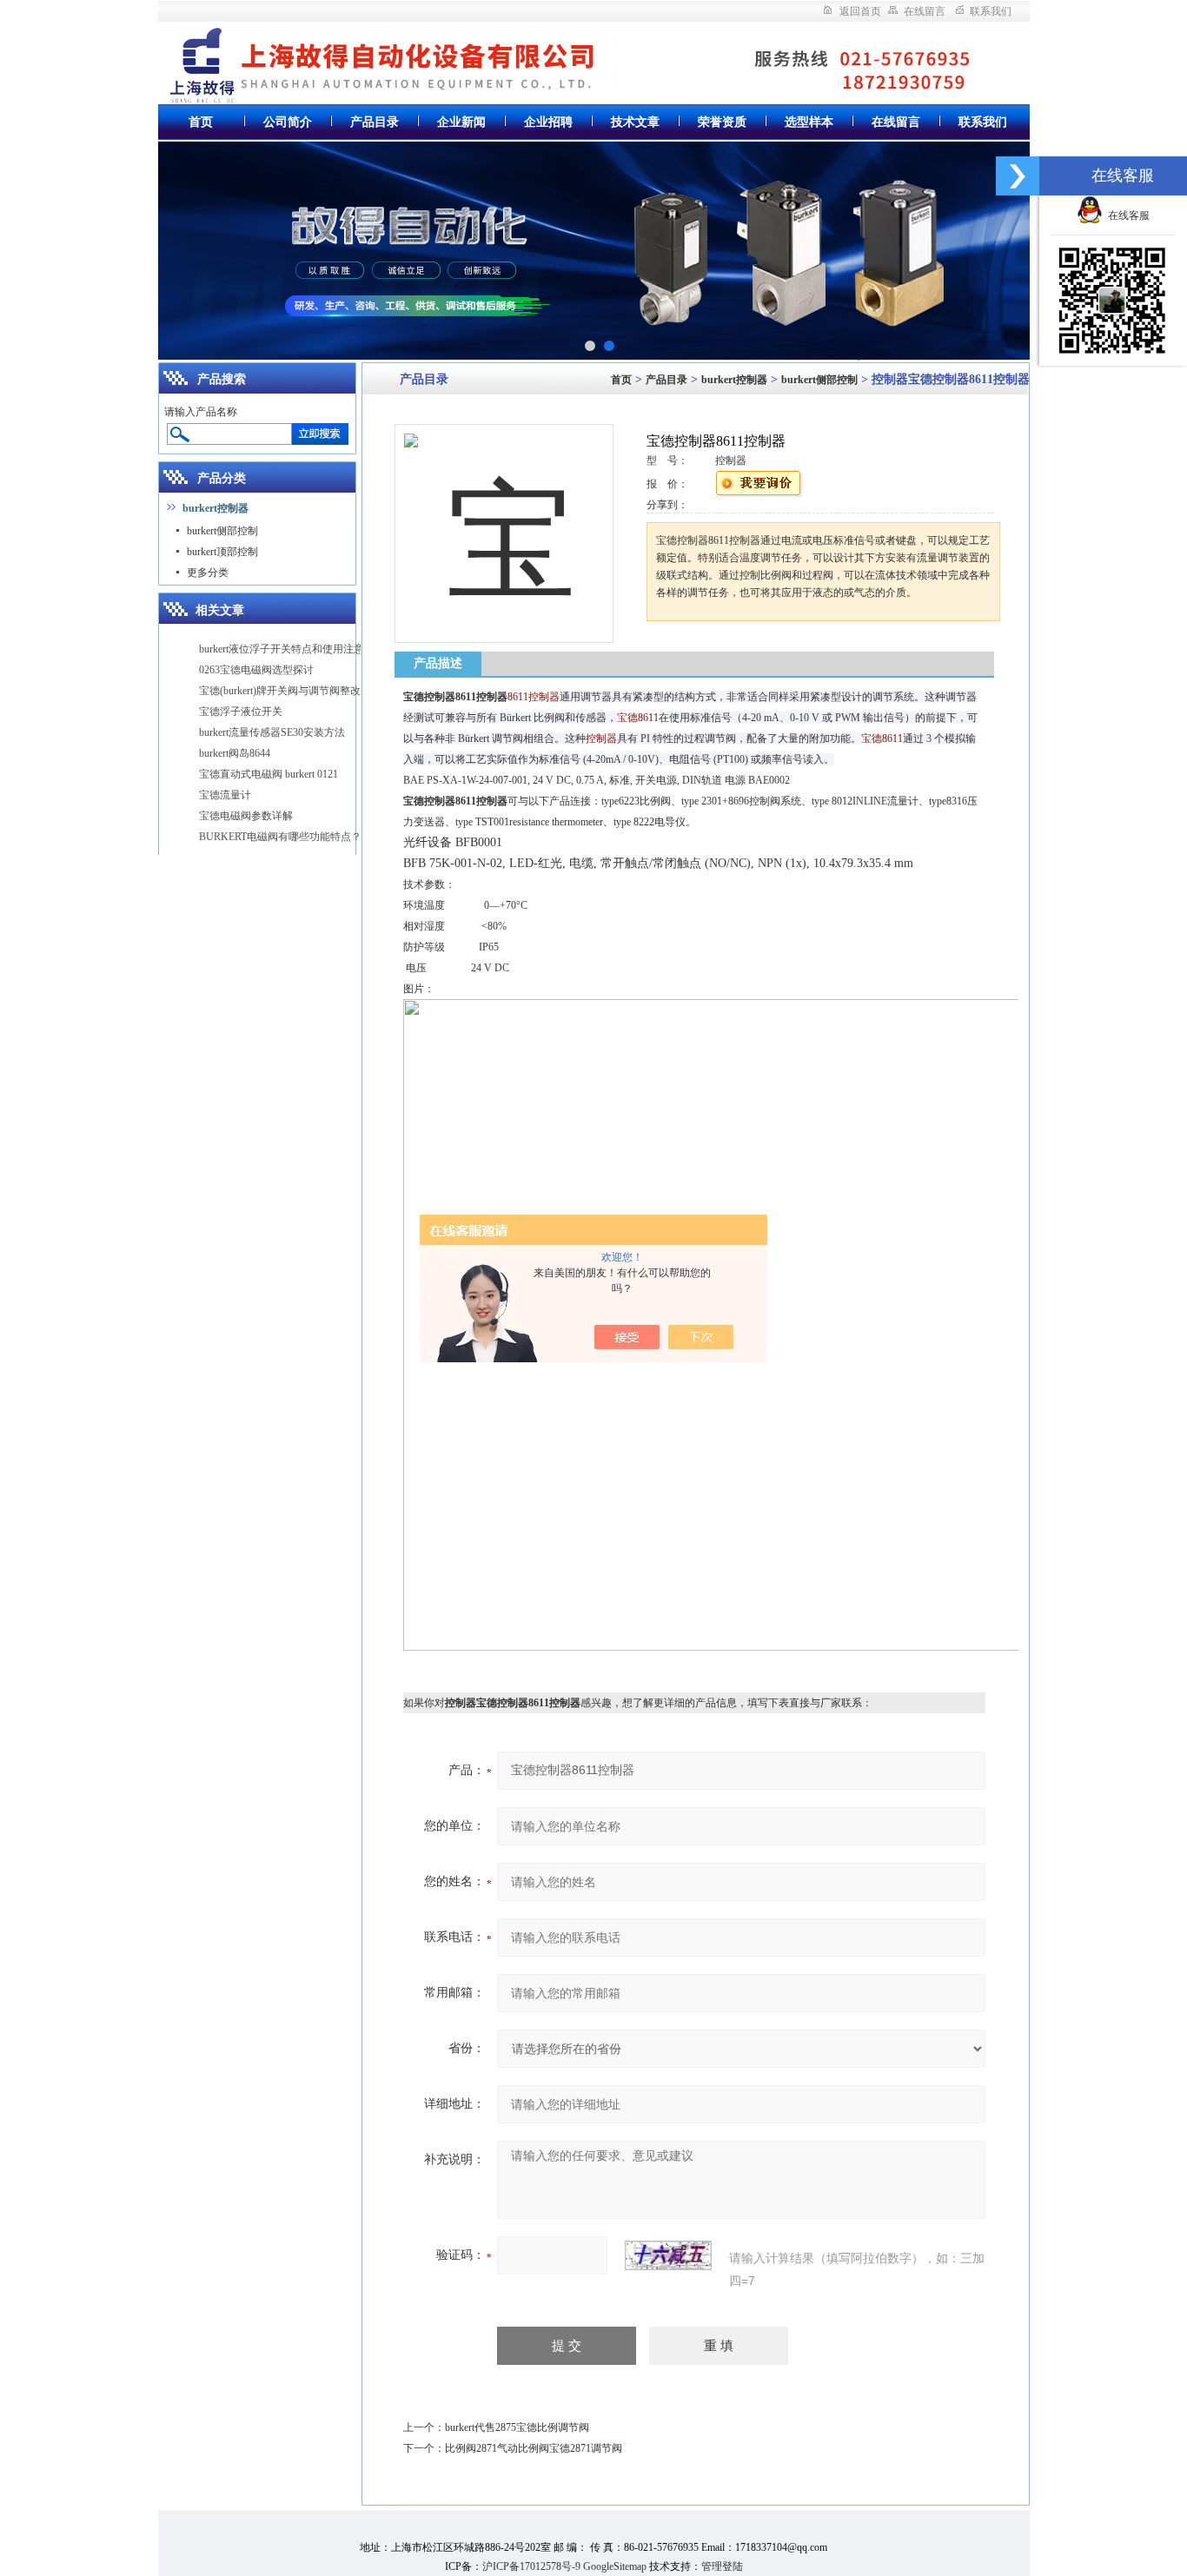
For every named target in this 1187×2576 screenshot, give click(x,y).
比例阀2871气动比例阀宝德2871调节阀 (534, 2448)
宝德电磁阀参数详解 (246, 816)
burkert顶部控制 (222, 552)
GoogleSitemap (615, 2566)
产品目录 (375, 122)
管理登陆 (722, 2566)
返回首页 (860, 11)
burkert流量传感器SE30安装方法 (272, 732)
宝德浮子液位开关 (241, 712)
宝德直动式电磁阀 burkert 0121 (269, 774)
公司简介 (288, 122)
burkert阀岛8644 (235, 753)
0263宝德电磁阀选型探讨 (256, 670)
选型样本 (809, 122)
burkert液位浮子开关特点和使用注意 (282, 649)
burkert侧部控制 (222, 531)
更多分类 (208, 573)
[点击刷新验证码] (668, 2255)
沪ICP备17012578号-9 (531, 2566)
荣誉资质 (722, 122)
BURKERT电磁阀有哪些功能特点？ (280, 837)
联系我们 (991, 11)
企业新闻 (461, 122)
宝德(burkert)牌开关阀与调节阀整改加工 (290, 691)
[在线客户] (1018, 176)
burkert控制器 (734, 380)
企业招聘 (548, 122)
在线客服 (1126, 215)
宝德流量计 (225, 795)
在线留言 (925, 11)
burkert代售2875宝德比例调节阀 (517, 2427)
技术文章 (635, 122)
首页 (201, 122)
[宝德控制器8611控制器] (504, 519)
